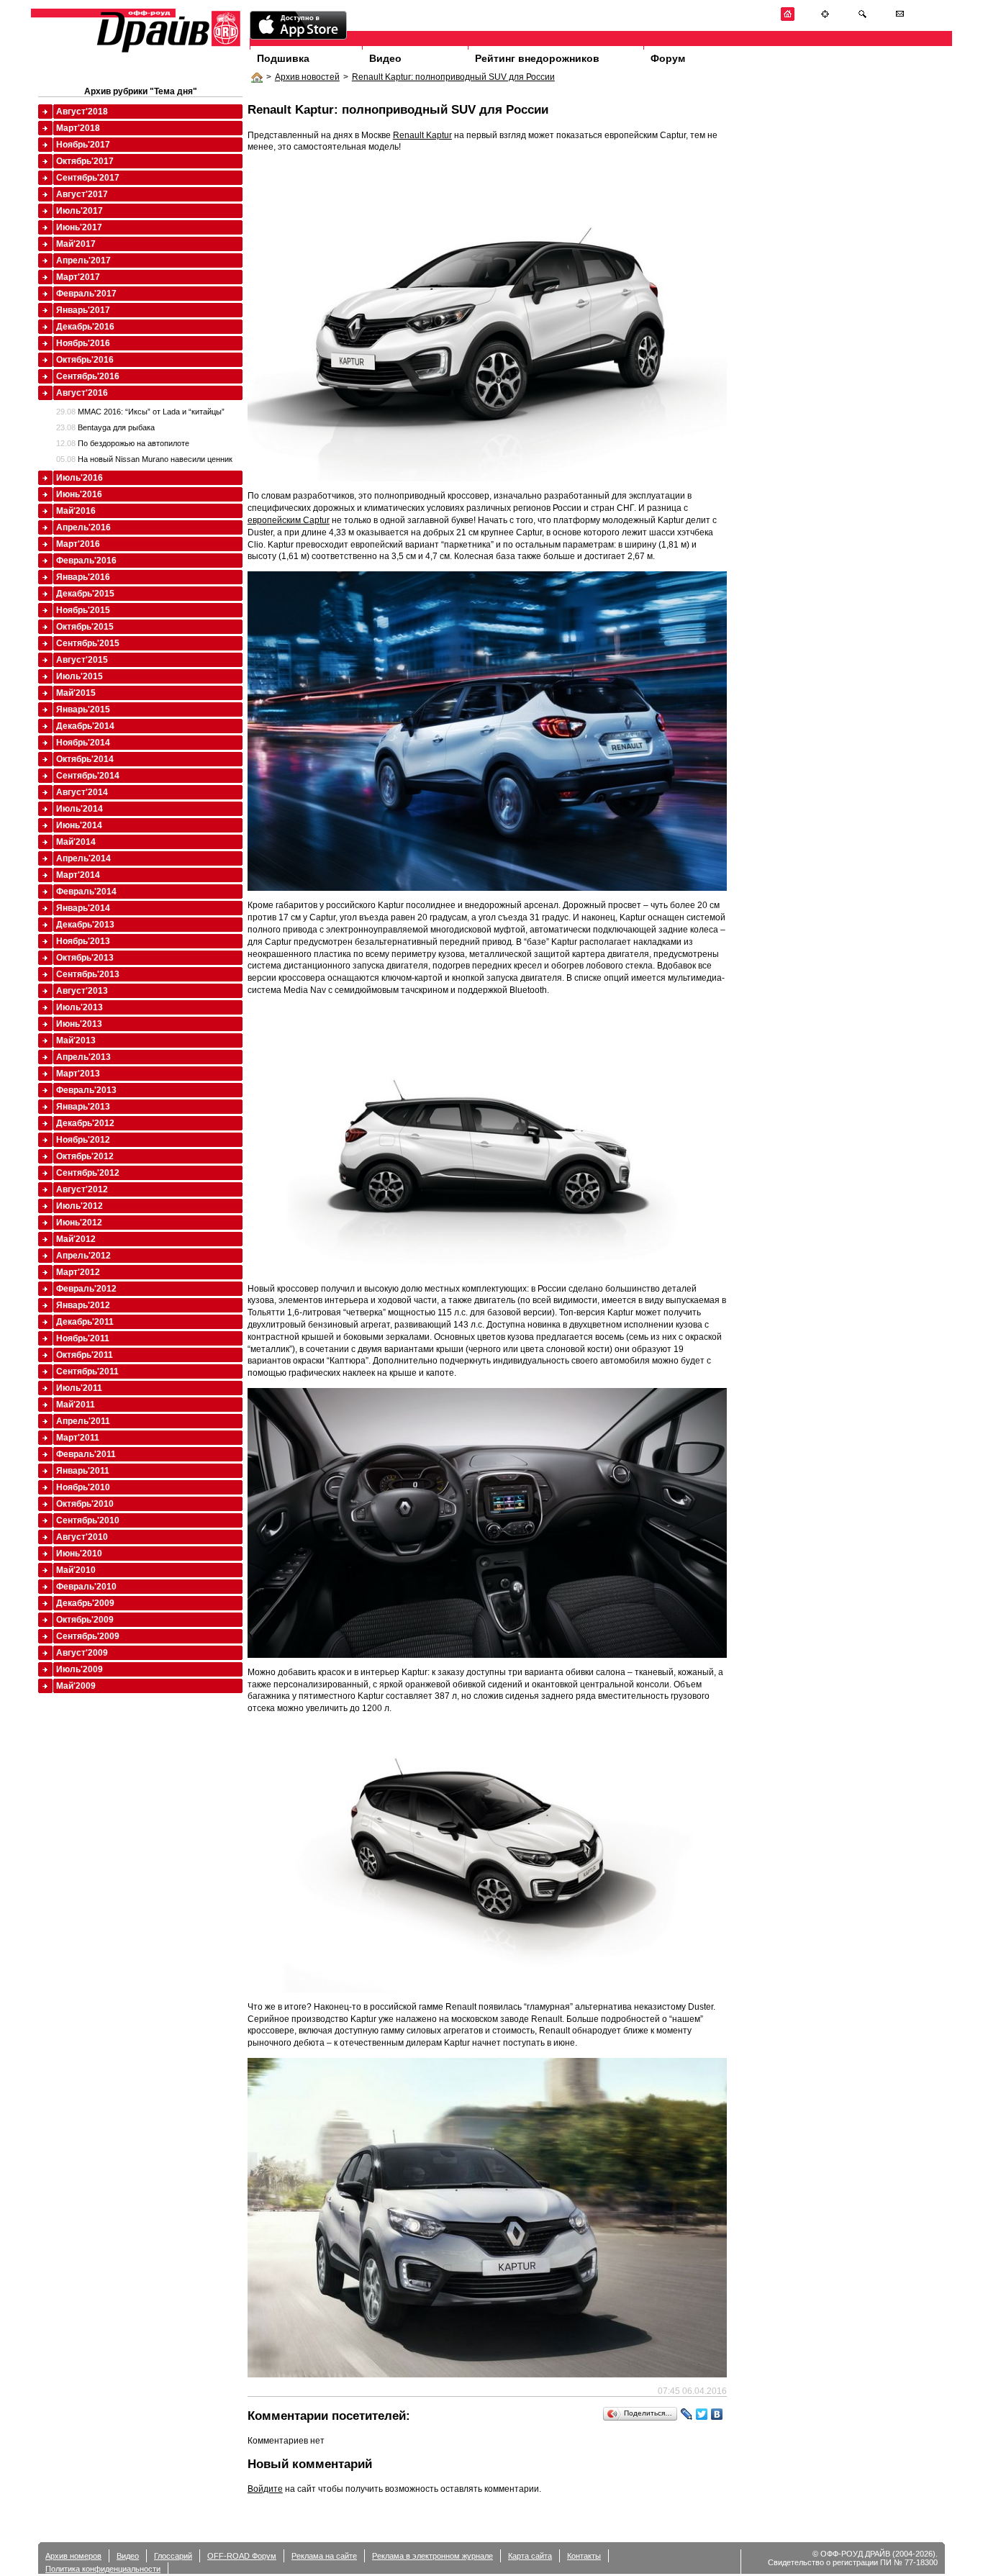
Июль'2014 (80, 809)
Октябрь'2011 (85, 1355)
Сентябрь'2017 (88, 178)
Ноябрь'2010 (83, 1487)
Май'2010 (76, 1570)
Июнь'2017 (79, 227)
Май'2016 (76, 511)
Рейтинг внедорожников (537, 58)
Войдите (265, 2489)
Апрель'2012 (83, 1256)
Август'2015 (82, 660)
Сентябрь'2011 (87, 1371)
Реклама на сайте (324, 2556)
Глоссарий (173, 2556)
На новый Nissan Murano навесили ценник (144, 459)
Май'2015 (76, 693)
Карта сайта (530, 2556)
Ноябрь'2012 (83, 1140)
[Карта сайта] (825, 18)
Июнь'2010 (79, 1554)
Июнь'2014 (79, 825)
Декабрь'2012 (85, 1123)
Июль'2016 (80, 478)
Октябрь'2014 (85, 759)
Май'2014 (76, 842)
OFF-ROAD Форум (242, 2556)
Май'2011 (76, 1405)
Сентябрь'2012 (88, 1173)
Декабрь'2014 (85, 726)
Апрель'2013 (83, 1057)
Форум (668, 58)
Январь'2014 (83, 908)
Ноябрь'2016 (83, 343)
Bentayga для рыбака (105, 427)
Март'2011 (78, 1438)
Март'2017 (78, 277)
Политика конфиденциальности (103, 2569)
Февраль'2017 (86, 294)
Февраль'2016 (86, 561)
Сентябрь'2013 (88, 974)
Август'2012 (82, 1189)
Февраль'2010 (86, 1587)
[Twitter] (702, 2414)
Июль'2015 (80, 676)
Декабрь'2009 (85, 1603)
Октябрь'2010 (85, 1504)
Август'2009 (82, 1653)
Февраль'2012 (86, 1289)
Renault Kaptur (422, 135)
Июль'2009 (80, 1669)
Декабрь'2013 (85, 925)
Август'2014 (82, 792)
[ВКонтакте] (717, 2414)
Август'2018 (82, 112)
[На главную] (788, 18)
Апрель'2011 (83, 1421)
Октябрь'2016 (85, 360)
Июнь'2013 (79, 1024)
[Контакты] (900, 18)
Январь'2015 (83, 709)
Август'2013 (82, 991)
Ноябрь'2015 (83, 610)
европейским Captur (289, 520)
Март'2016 (78, 544)
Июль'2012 (80, 1206)
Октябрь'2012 (85, 1156)
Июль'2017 (80, 211)
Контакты (584, 2556)
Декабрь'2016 (85, 327)
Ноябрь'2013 (83, 941)
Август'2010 (82, 1537)
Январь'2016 (83, 577)
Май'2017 (76, 244)
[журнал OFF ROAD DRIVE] (167, 51)
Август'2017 (82, 194)
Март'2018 (78, 128)
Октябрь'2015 (85, 627)
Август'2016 (82, 393)
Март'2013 (78, 1074)
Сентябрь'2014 (88, 776)
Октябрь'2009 (85, 1620)
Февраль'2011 (86, 1454)
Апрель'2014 (83, 858)
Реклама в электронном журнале (432, 2556)
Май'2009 (76, 1686)
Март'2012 (78, 1272)
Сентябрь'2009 (88, 1636)
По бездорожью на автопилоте (123, 443)
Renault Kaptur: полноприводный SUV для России (453, 77)
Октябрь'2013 (85, 958)
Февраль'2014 (86, 892)
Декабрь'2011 (85, 1322)
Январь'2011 (83, 1471)
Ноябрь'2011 (83, 1338)
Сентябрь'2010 (88, 1520)
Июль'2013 (80, 1007)
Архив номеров (73, 2556)
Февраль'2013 (86, 1090)
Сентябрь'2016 (88, 376)
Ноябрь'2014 (83, 743)
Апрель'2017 (83, 260)
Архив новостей (307, 77)
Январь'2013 (83, 1107)
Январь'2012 (83, 1305)
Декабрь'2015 (85, 594)
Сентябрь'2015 (88, 643)
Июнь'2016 (79, 494)
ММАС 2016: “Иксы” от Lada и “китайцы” (140, 412)
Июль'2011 (79, 1388)
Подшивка (283, 58)
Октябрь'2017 (85, 161)
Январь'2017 (83, 310)
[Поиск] (862, 18)
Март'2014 (78, 875)
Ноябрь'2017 (83, 145)
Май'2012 (76, 1239)
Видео (385, 58)
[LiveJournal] (687, 2414)
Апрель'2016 (83, 527)
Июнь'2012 (79, 1223)
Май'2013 (76, 1040)
